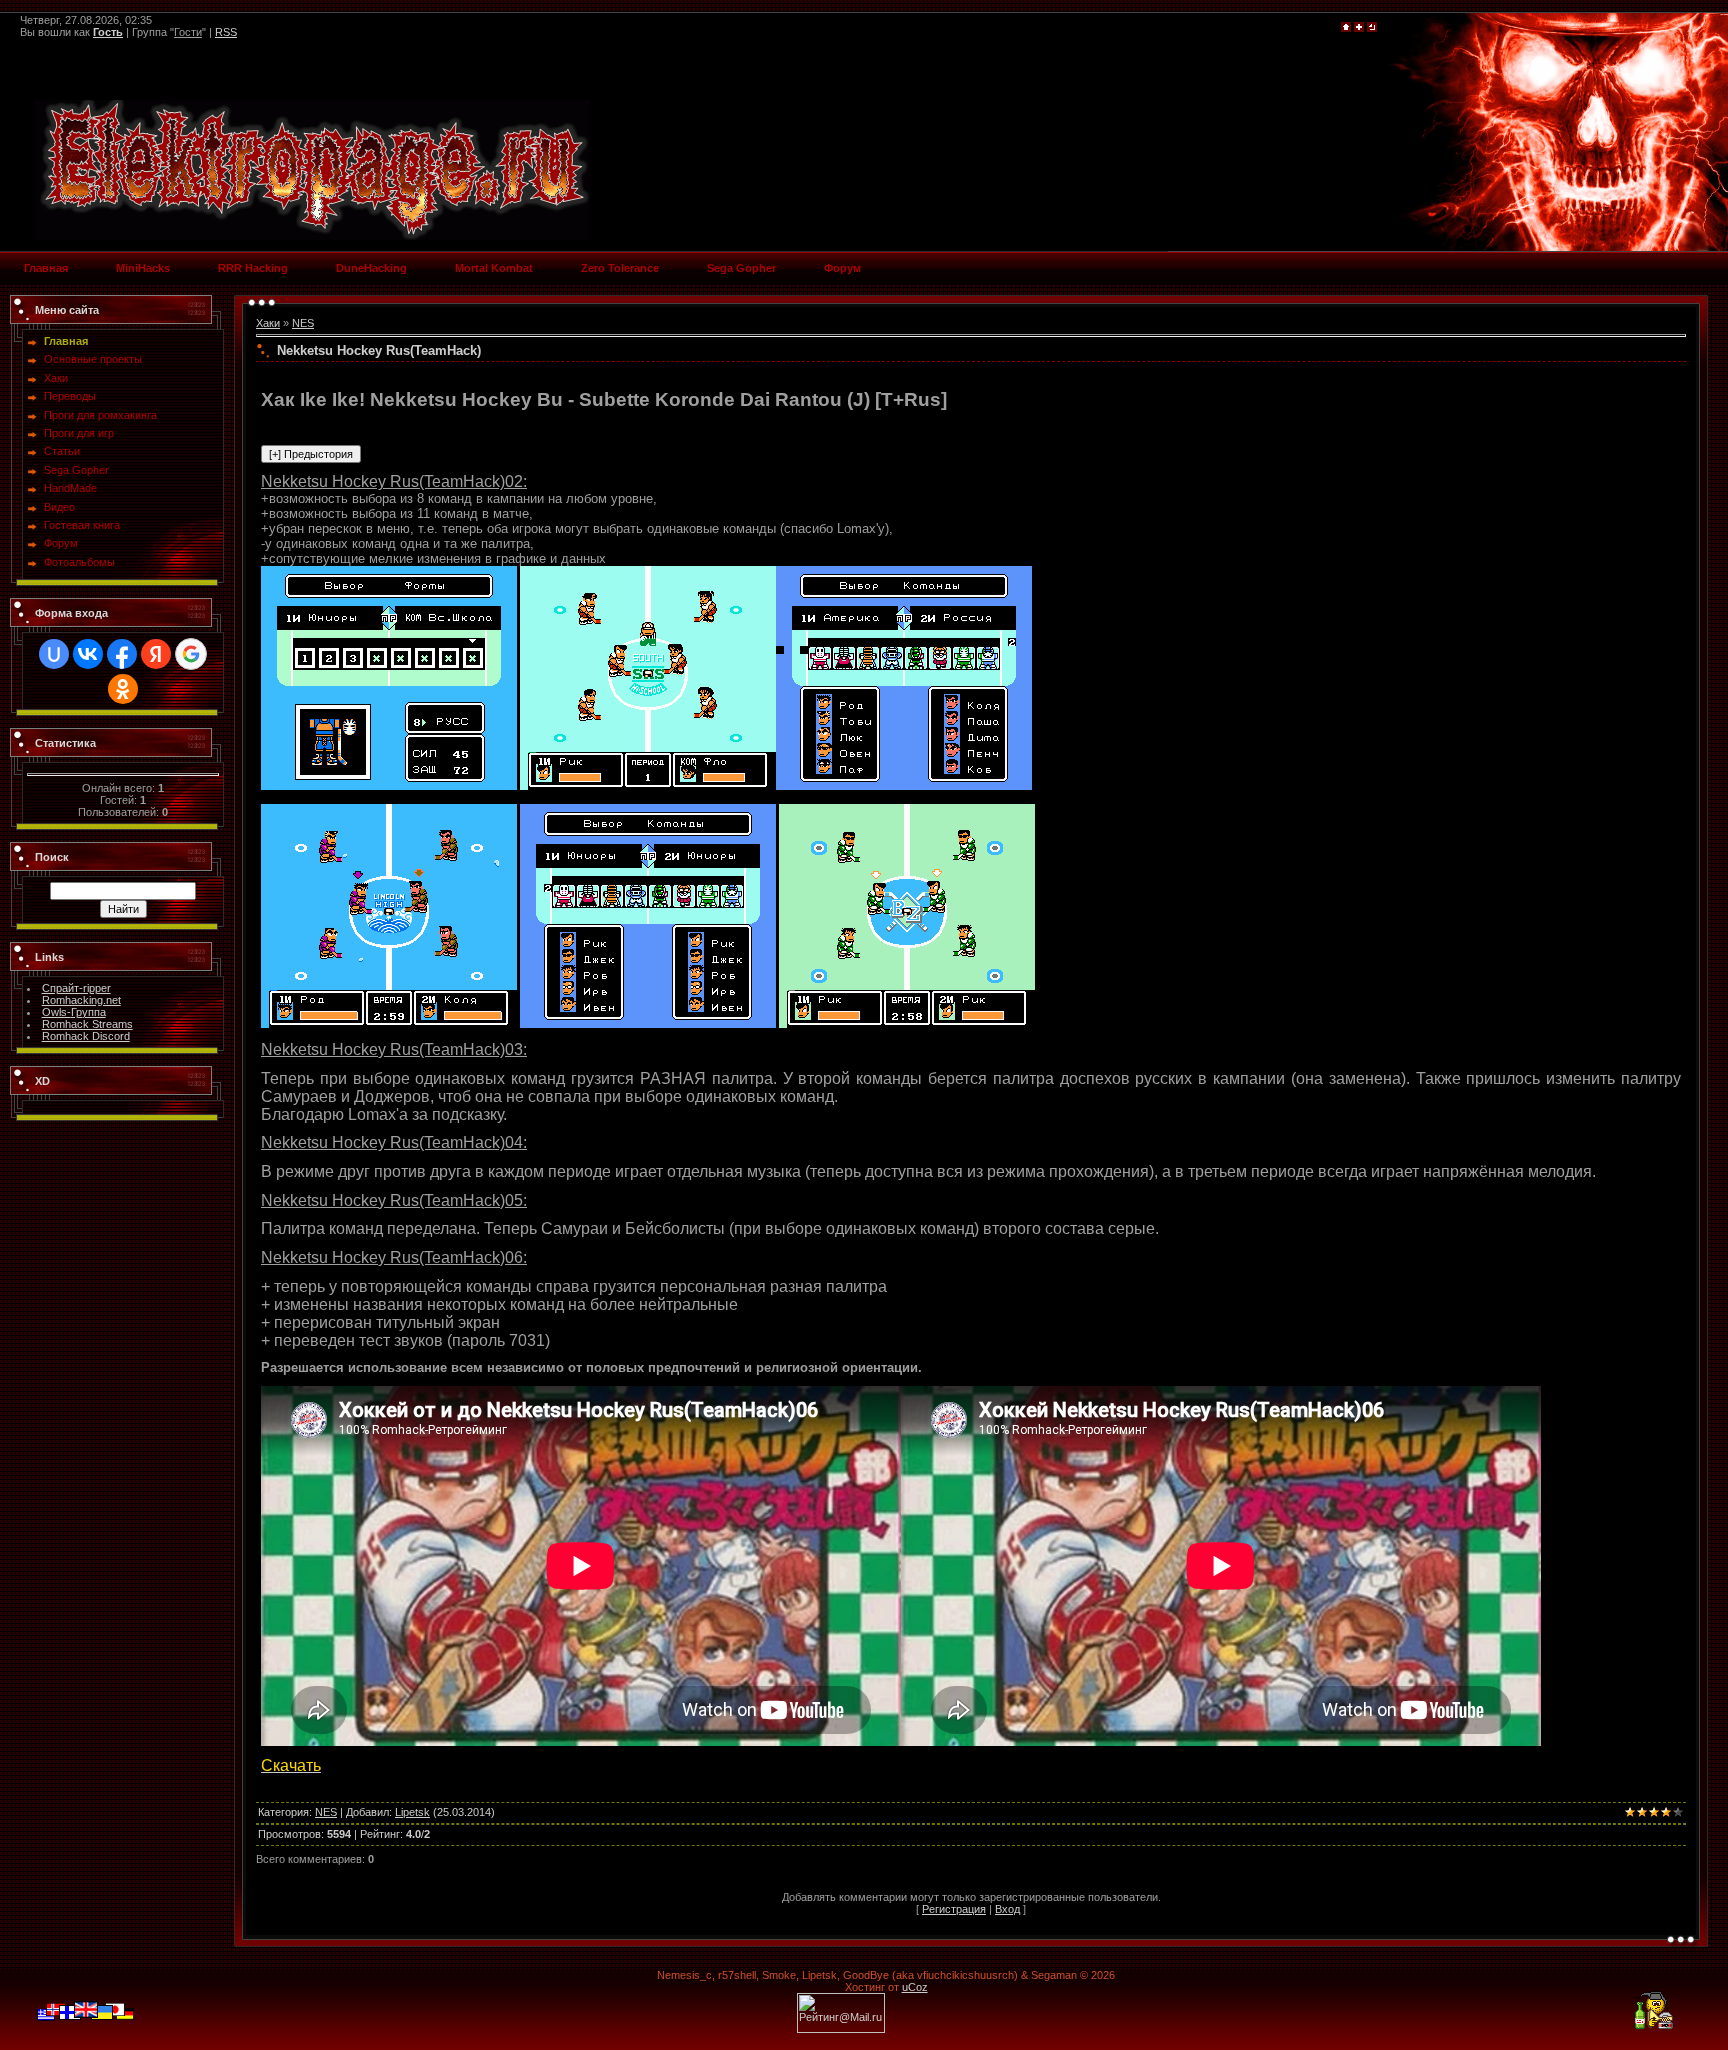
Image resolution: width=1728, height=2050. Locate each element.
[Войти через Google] (191, 654)
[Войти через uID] (54, 654)
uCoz (915, 1987)
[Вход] (1372, 28)
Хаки (268, 323)
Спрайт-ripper (76, 988)
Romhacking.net (81, 1000)
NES (303, 323)
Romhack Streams (87, 1024)
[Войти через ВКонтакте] (88, 654)
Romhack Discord (86, 1036)
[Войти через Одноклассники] (123, 689)
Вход (1007, 1909)
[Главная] (1346, 28)
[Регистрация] (1359, 28)
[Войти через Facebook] (122, 654)
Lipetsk (412, 1812)
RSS (226, 32)
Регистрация (954, 1909)
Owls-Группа (74, 1012)
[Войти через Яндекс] (156, 654)
